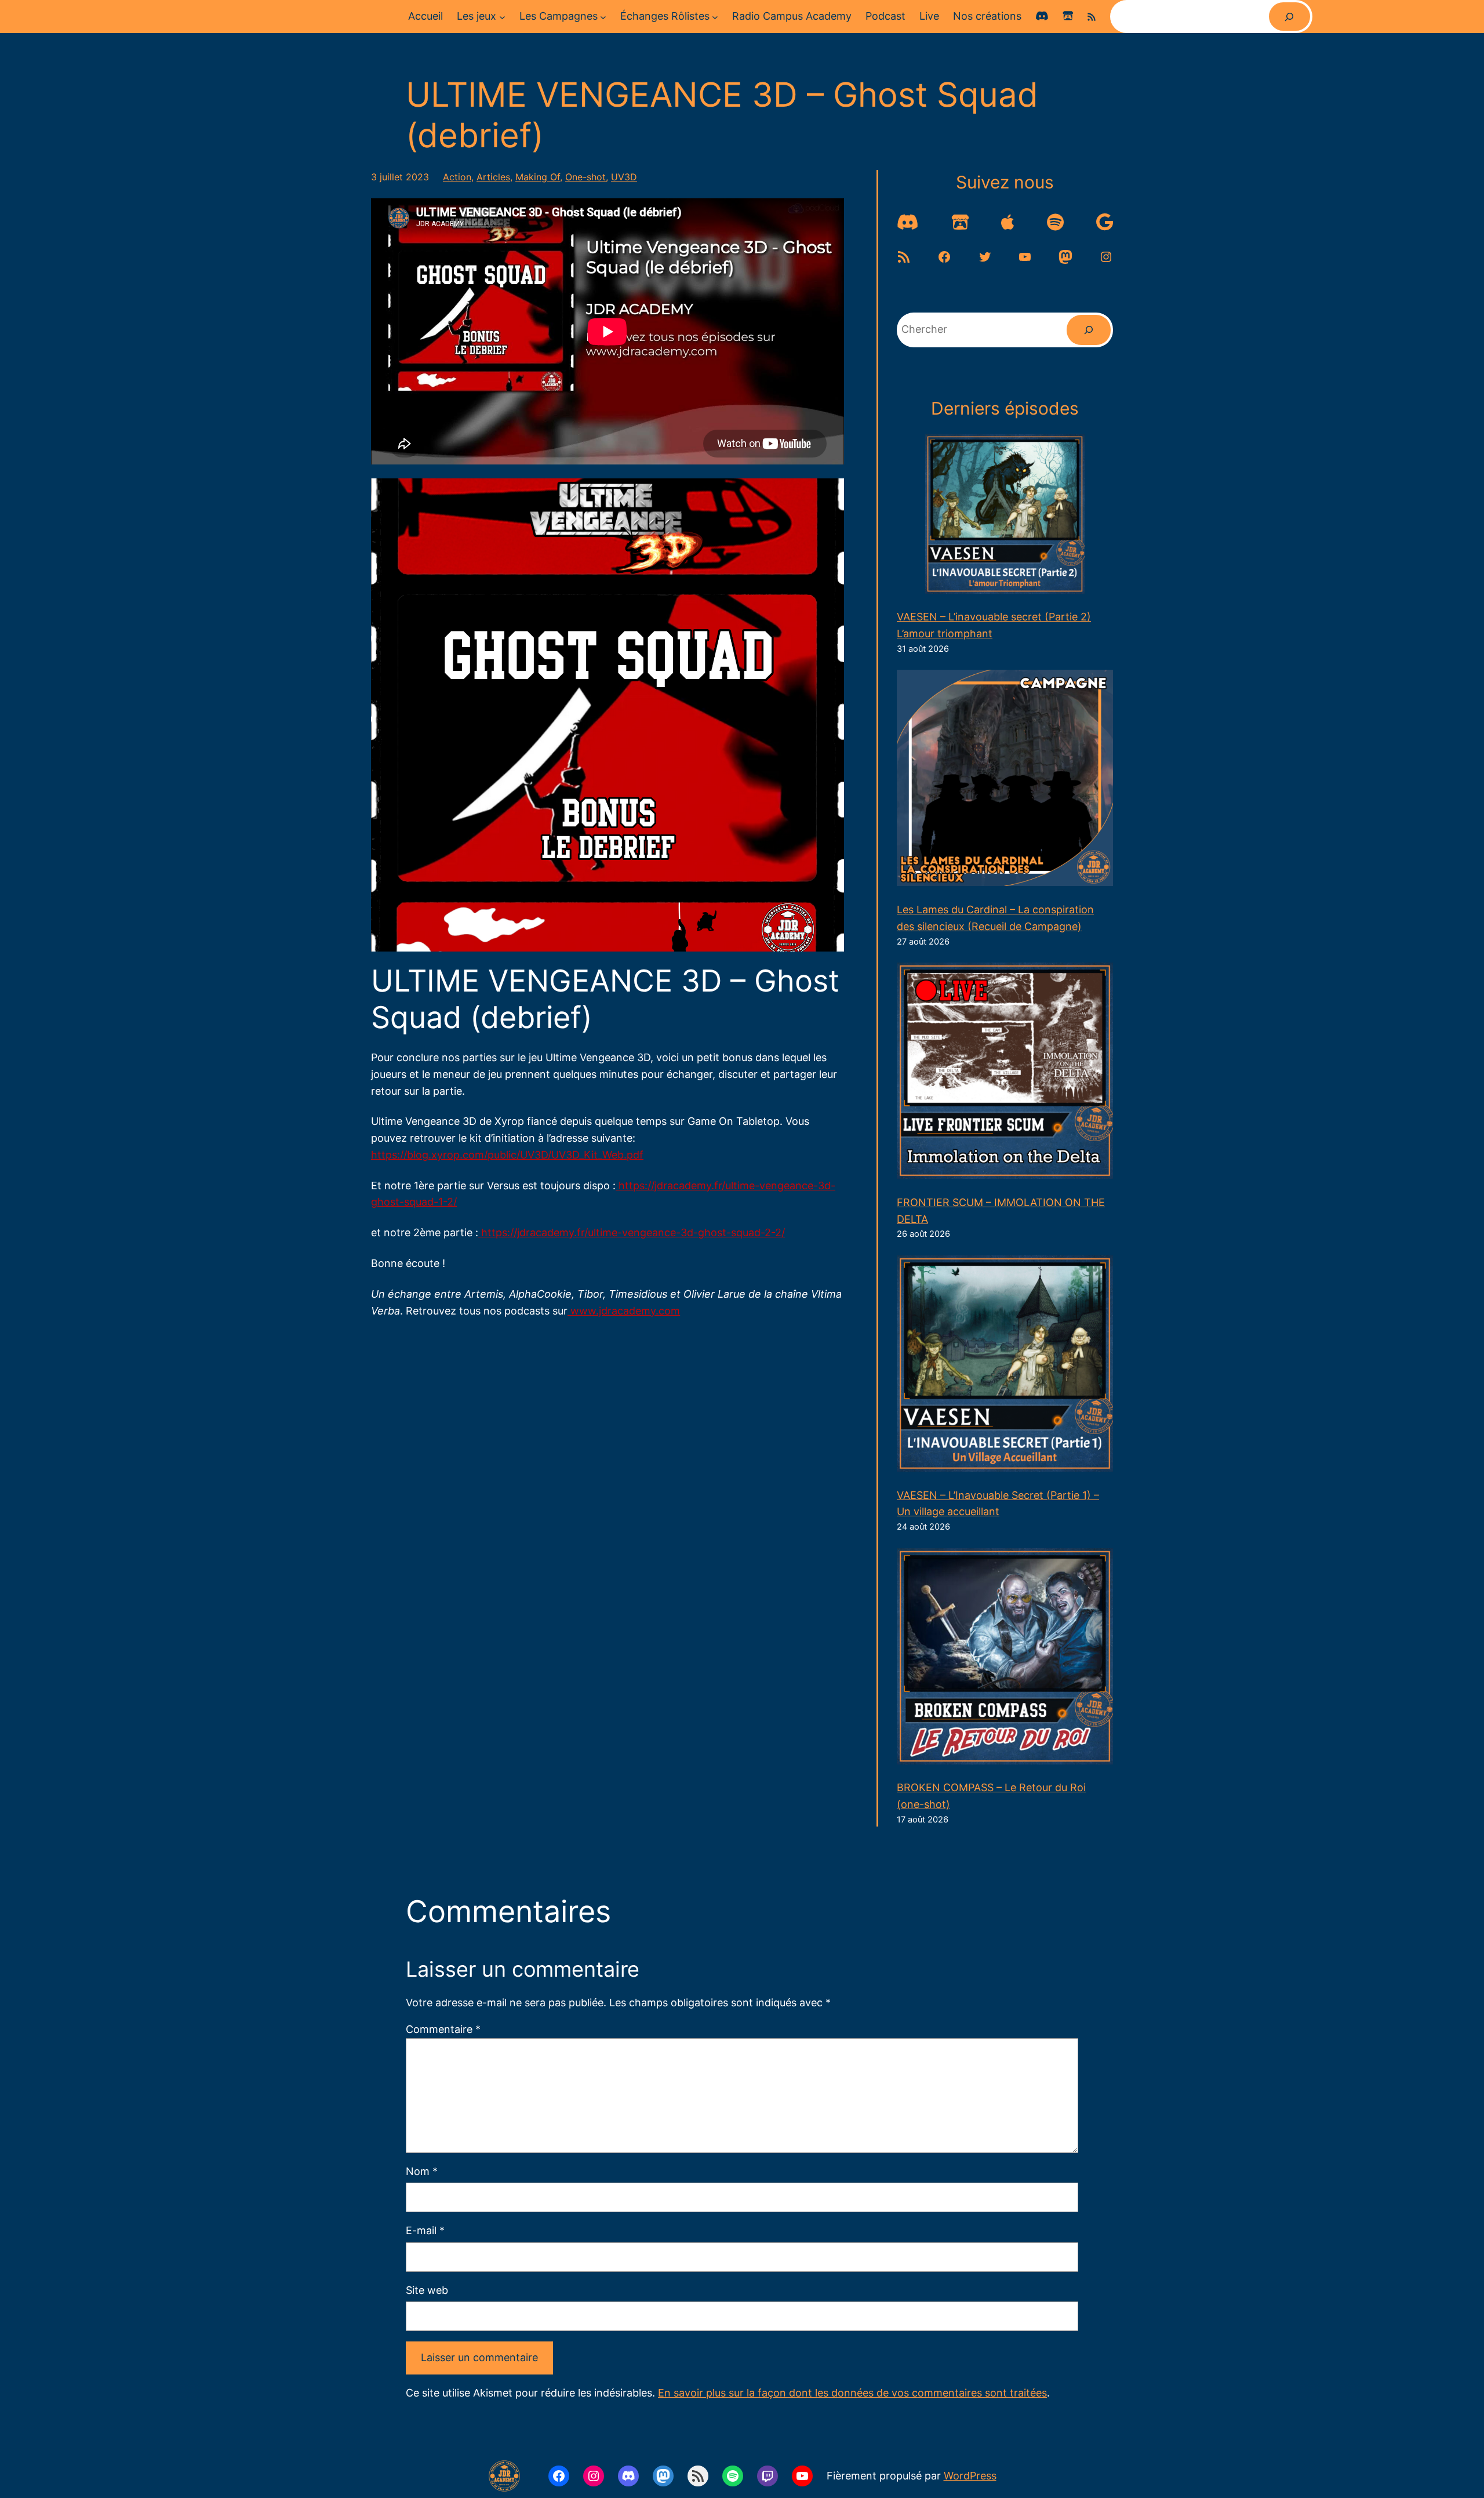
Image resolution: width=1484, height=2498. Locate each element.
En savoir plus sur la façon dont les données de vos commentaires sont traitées (852, 2393)
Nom (422, 2171)
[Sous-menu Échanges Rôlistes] (715, 17)
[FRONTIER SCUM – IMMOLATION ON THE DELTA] (1005, 1073)
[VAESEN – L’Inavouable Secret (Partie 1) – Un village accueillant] (1005, 1366)
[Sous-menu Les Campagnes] (603, 17)
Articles (493, 177)
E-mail (425, 2230)
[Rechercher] (1290, 17)
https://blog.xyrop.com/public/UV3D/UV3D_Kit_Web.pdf (507, 1155)
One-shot (585, 177)
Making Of (538, 177)
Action (457, 177)
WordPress (970, 2476)
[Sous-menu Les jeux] (502, 17)
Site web (427, 2290)
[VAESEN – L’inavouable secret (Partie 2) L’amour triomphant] (1005, 517)
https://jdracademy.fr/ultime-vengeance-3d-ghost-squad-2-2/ (632, 1232)
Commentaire (443, 2029)
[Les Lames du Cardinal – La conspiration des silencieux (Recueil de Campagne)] (1005, 780)
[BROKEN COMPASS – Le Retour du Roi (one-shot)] (1005, 1659)
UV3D (624, 177)
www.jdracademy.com (624, 1311)
